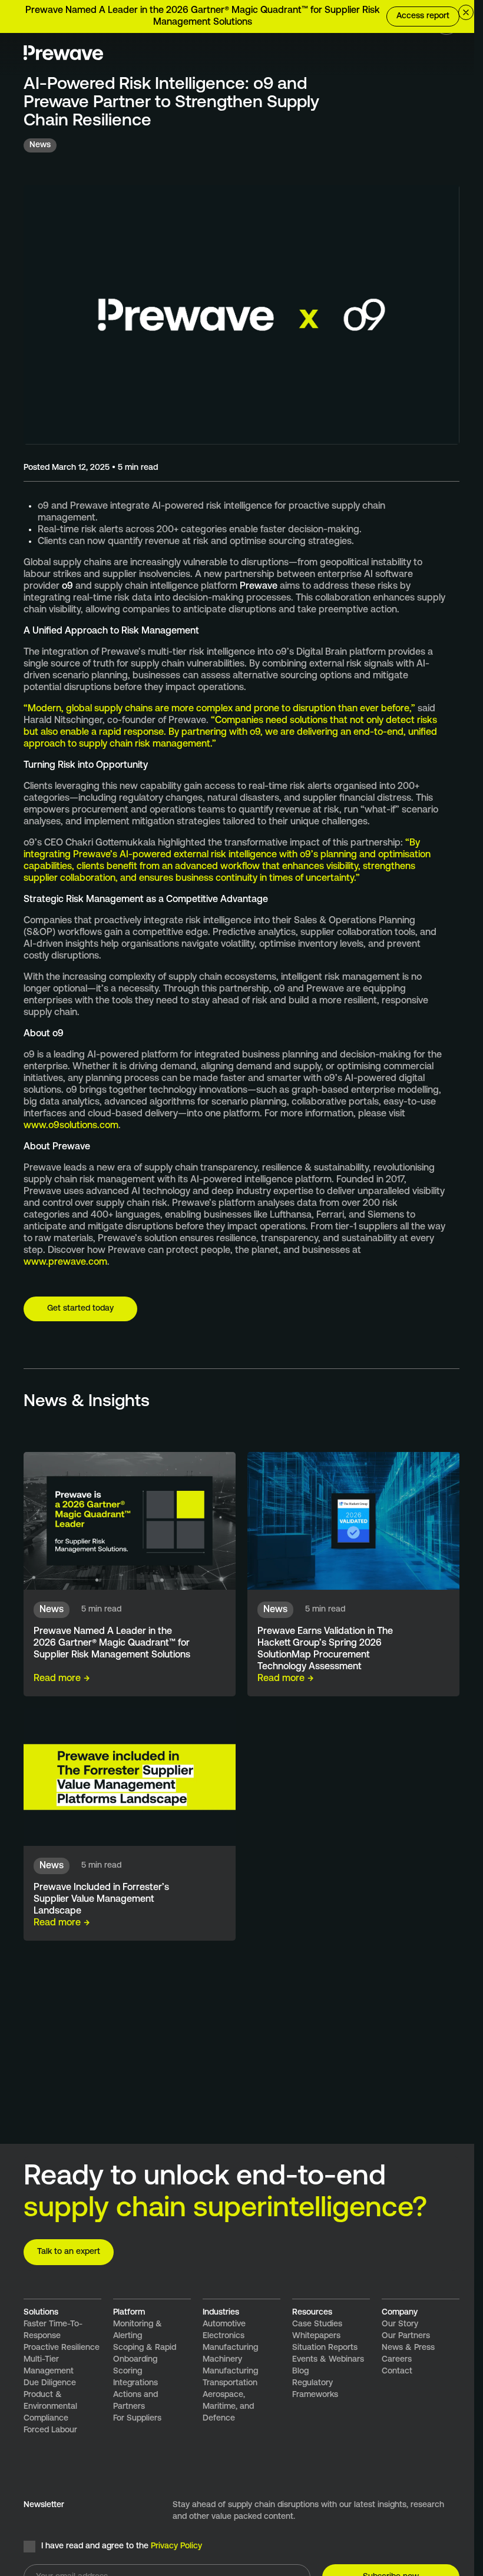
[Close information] (466, 12)
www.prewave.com (65, 1262)
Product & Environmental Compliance (50, 2407)
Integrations (135, 2383)
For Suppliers (137, 2418)
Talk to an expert (69, 2252)
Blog (300, 2371)
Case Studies (317, 2324)
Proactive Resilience (62, 2348)
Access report (423, 16)
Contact (397, 2371)
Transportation (230, 2383)
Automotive (224, 2324)
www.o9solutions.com (71, 1126)
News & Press (408, 2348)
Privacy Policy (176, 2546)
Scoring (128, 2371)
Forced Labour (50, 2430)
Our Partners (406, 2336)
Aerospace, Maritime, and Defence (228, 2407)
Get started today (80, 1309)
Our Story (400, 2324)
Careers (397, 2360)
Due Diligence (50, 2383)
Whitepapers (316, 2336)
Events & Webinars (328, 2360)
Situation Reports (325, 2348)
